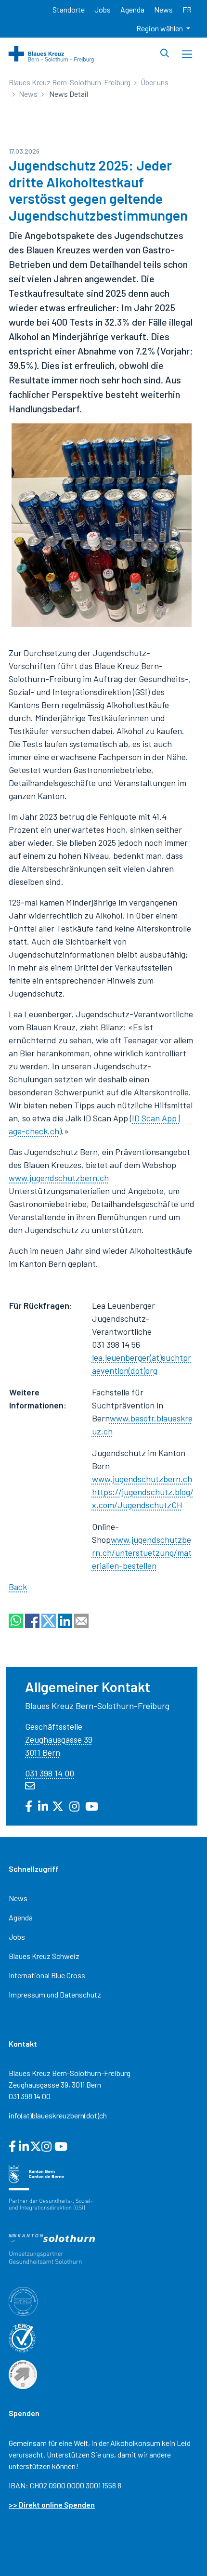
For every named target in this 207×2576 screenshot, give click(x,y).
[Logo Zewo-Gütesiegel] (22, 2337)
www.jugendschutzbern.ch (59, 1178)
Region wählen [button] (160, 28)
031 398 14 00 (50, 1773)
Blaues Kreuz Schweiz (44, 1956)
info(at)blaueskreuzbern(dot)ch (58, 2115)
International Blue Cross (47, 1975)
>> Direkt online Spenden (52, 2504)
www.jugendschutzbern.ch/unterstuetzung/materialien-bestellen (142, 1552)
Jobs (17, 1937)
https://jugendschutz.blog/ (143, 1492)
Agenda (21, 1917)
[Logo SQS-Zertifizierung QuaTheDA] (23, 2300)
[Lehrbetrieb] (23, 2374)
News (18, 1898)
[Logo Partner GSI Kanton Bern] (51, 2187)
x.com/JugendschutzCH (137, 1505)
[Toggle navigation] (187, 54)
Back (18, 1587)
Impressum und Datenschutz (55, 1994)
